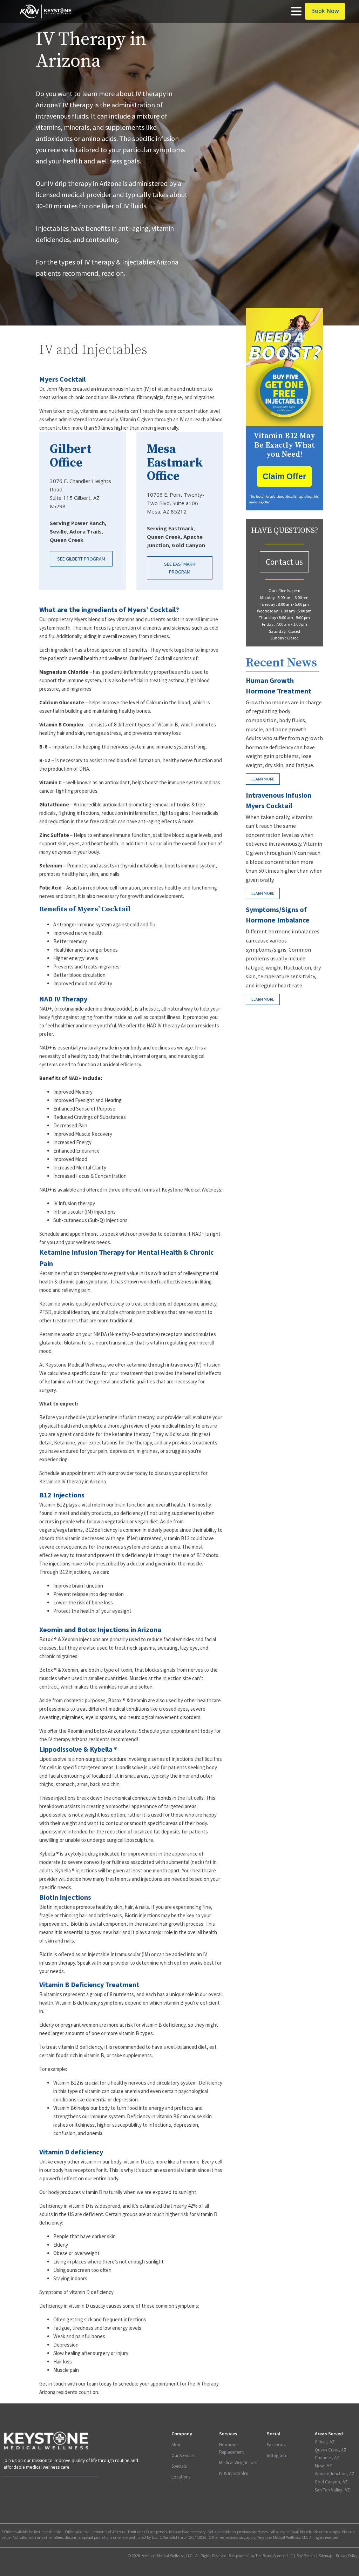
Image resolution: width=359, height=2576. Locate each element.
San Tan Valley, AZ (332, 2490)
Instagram (276, 2456)
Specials (179, 2466)
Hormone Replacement (232, 2448)
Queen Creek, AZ (331, 2450)
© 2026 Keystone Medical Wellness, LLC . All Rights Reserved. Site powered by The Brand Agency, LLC (210, 2556)
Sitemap (325, 2556)
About (177, 2445)
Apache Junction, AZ (335, 2474)
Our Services (183, 2456)
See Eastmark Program (180, 568)
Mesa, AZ (323, 2466)
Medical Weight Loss (238, 2463)
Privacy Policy (347, 2556)
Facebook (276, 2445)
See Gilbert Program (81, 559)
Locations (181, 2477)
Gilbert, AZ (325, 2442)
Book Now (325, 11)
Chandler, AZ (327, 2458)
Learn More (263, 779)
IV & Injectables (233, 2473)
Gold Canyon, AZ (331, 2482)
